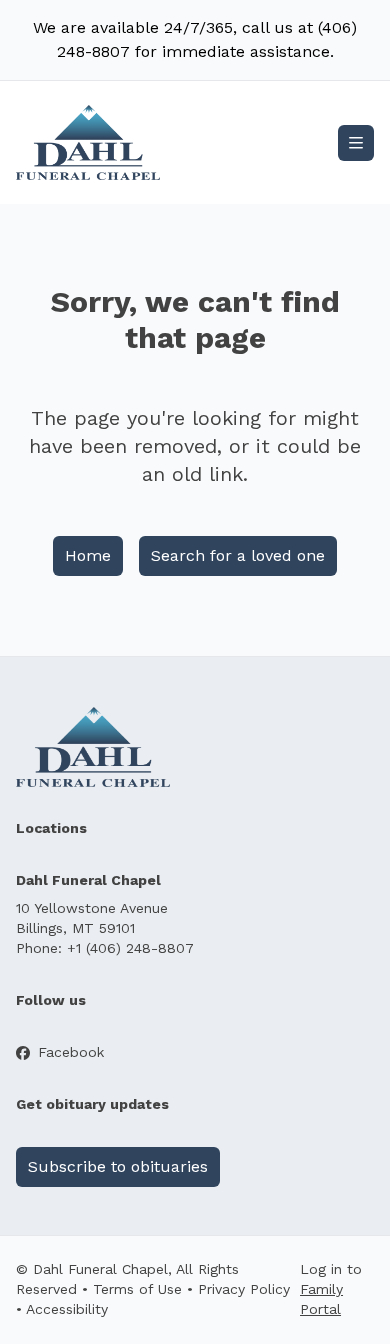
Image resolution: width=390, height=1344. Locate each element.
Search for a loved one (238, 555)
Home (88, 555)
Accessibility (67, 1309)
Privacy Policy (244, 1289)
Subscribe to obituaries (118, 1166)
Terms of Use (137, 1289)
